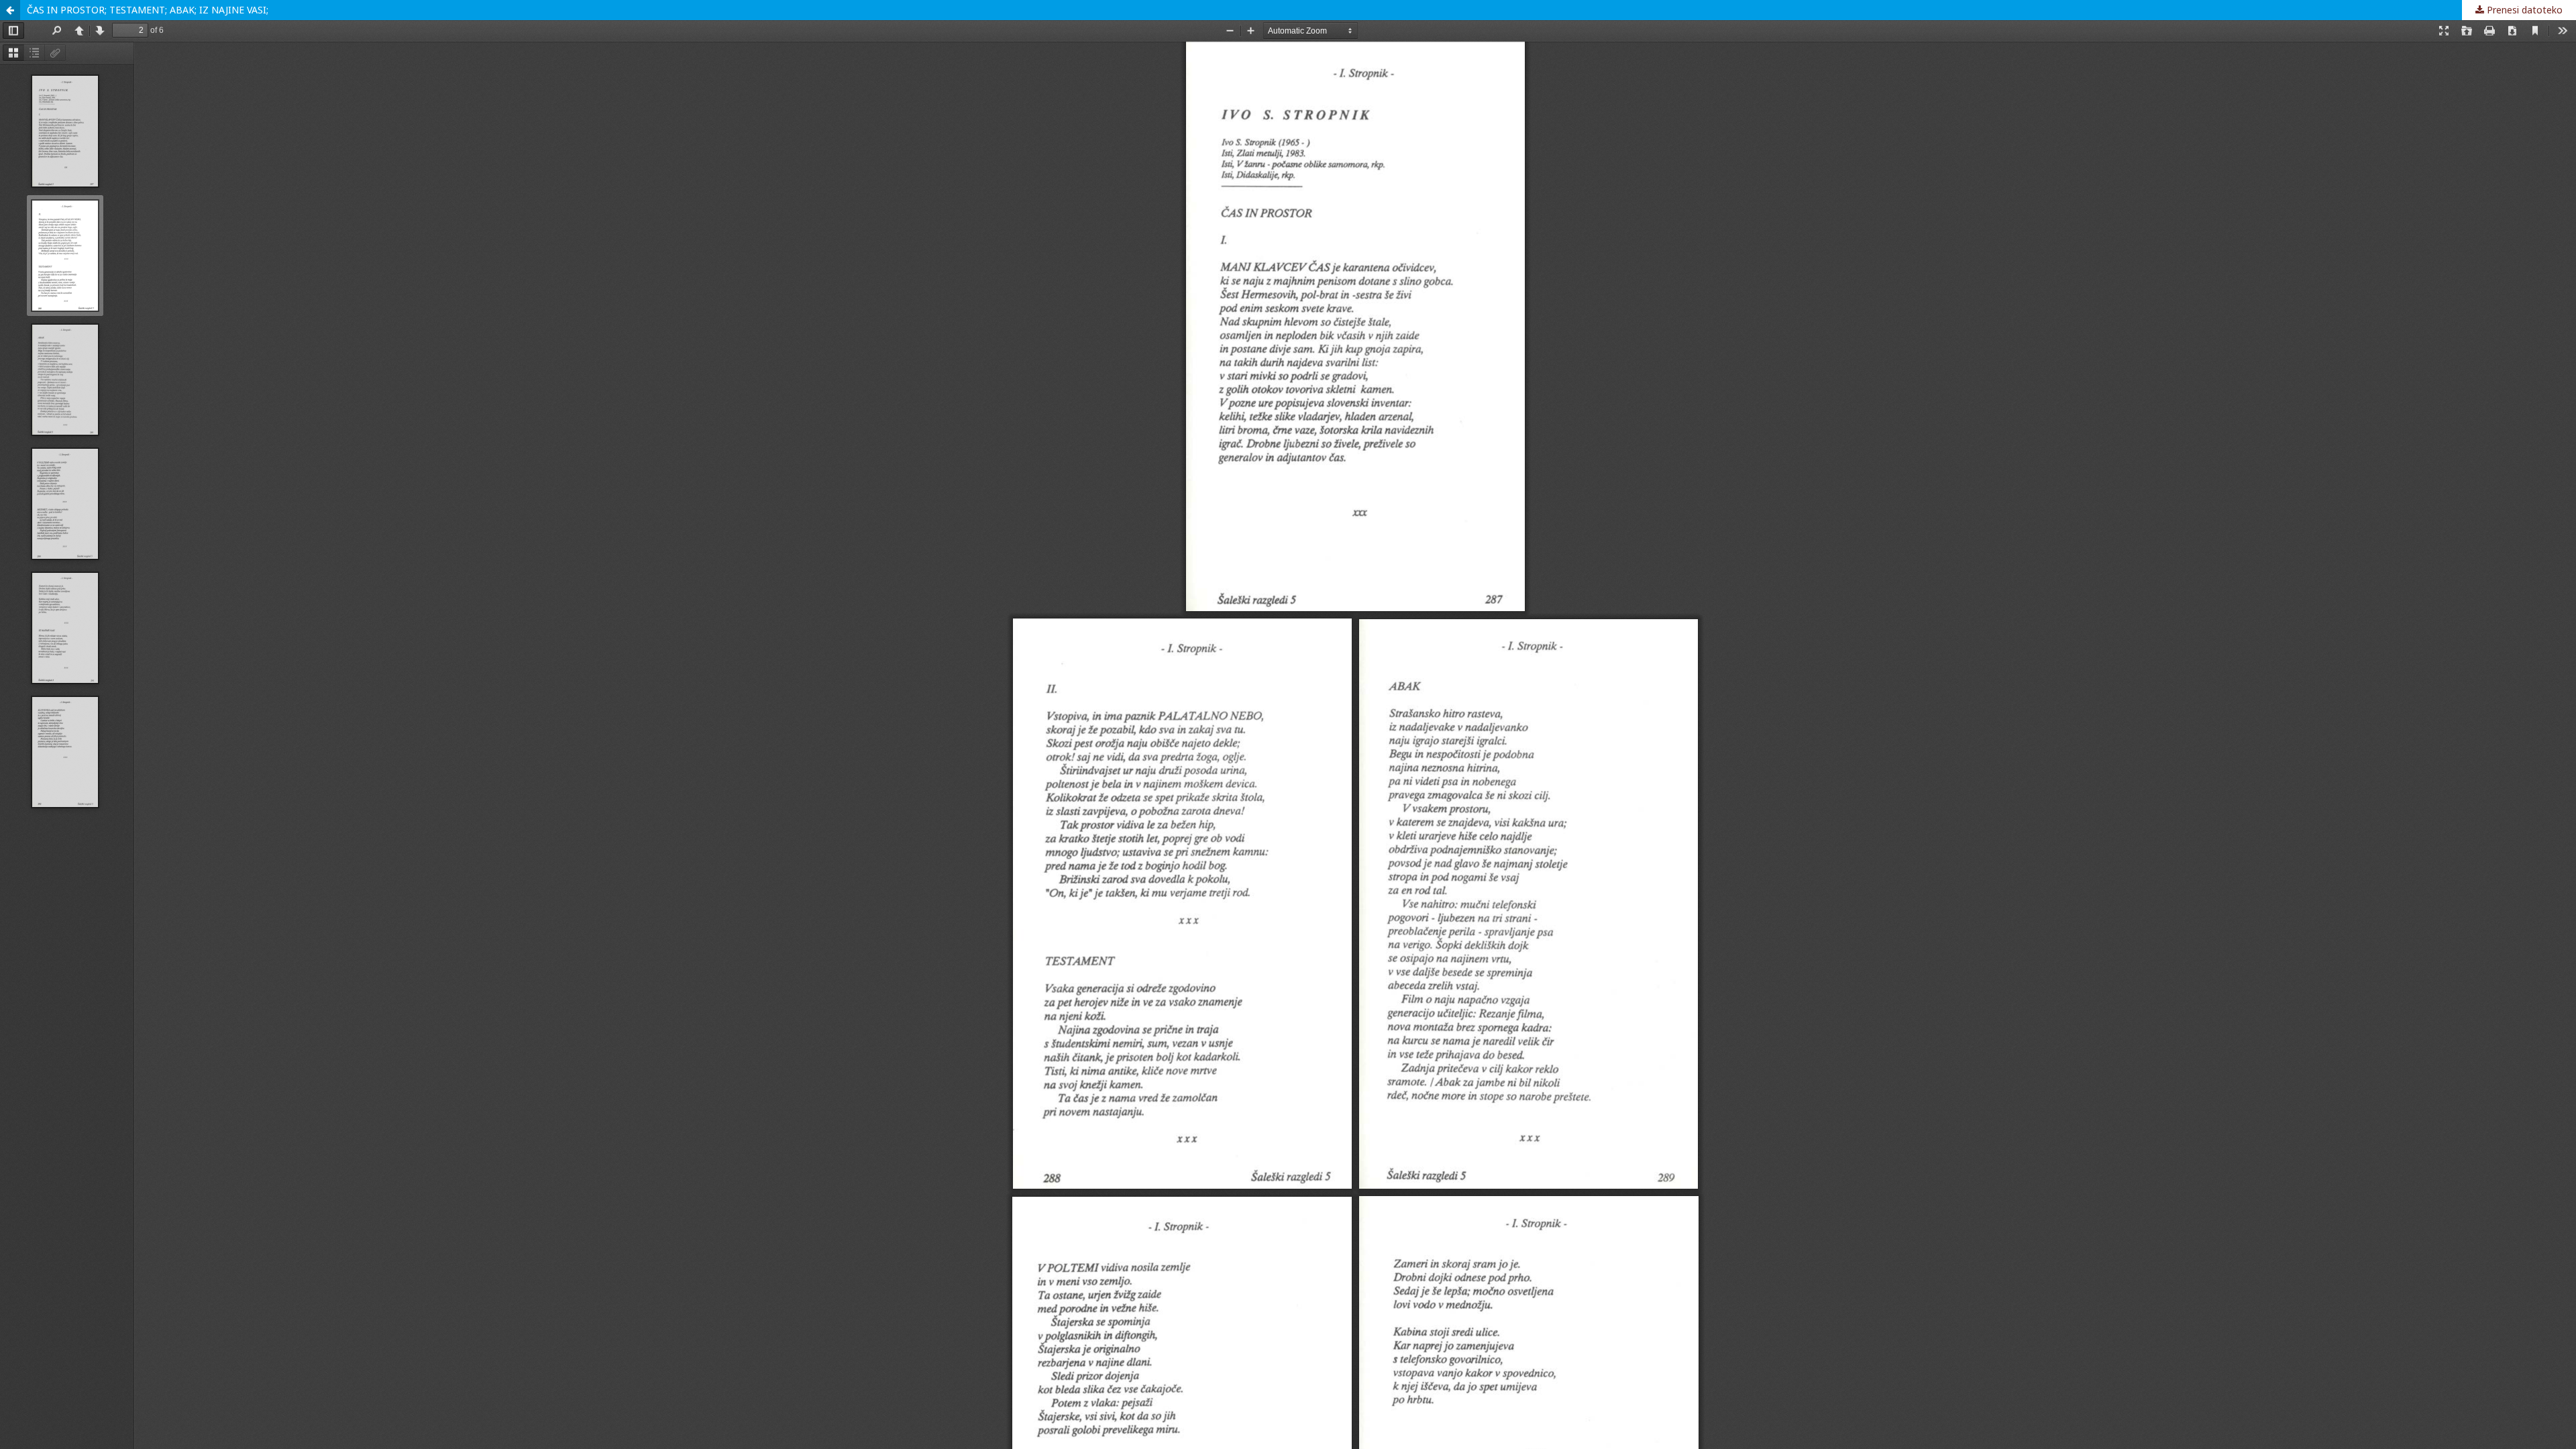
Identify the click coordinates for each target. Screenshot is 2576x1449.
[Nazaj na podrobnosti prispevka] (10, 10)
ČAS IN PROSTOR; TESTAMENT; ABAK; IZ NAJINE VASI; (148, 10)
